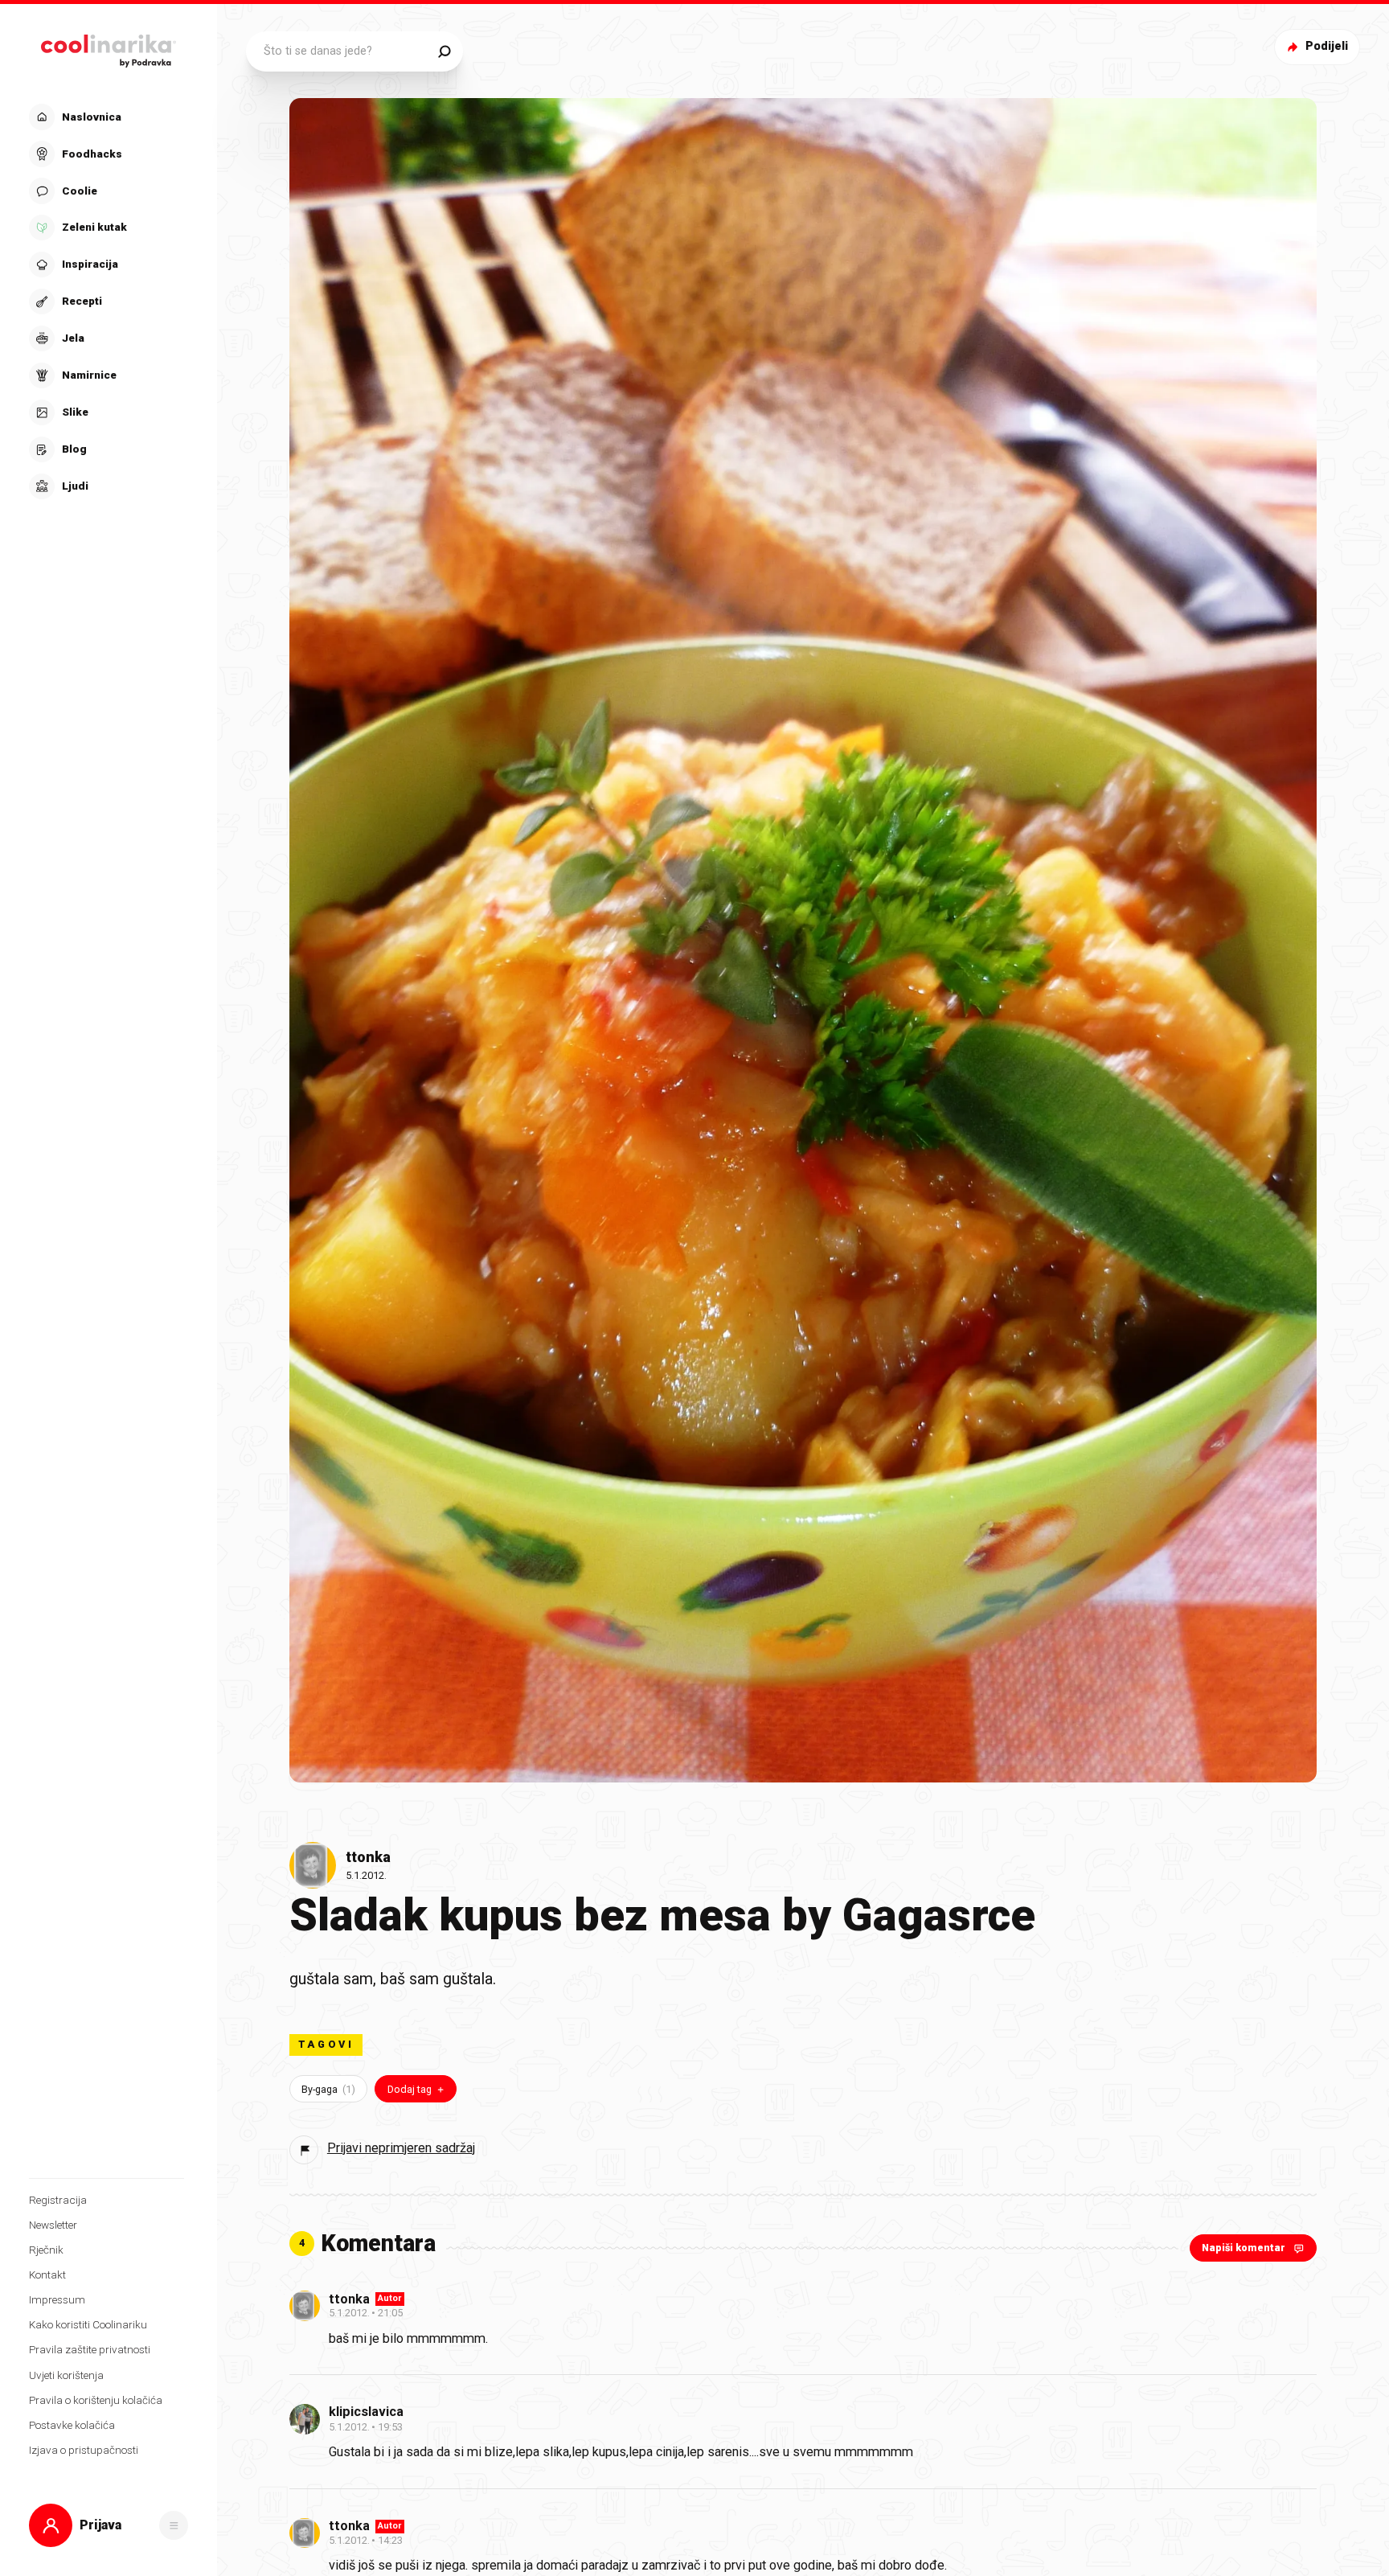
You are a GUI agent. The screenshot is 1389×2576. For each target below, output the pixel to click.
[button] (107, 301)
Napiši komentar (1244, 2248)
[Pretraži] (444, 51)
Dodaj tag (410, 2089)
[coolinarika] (109, 47)
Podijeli (1327, 46)
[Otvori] (174, 2525)
